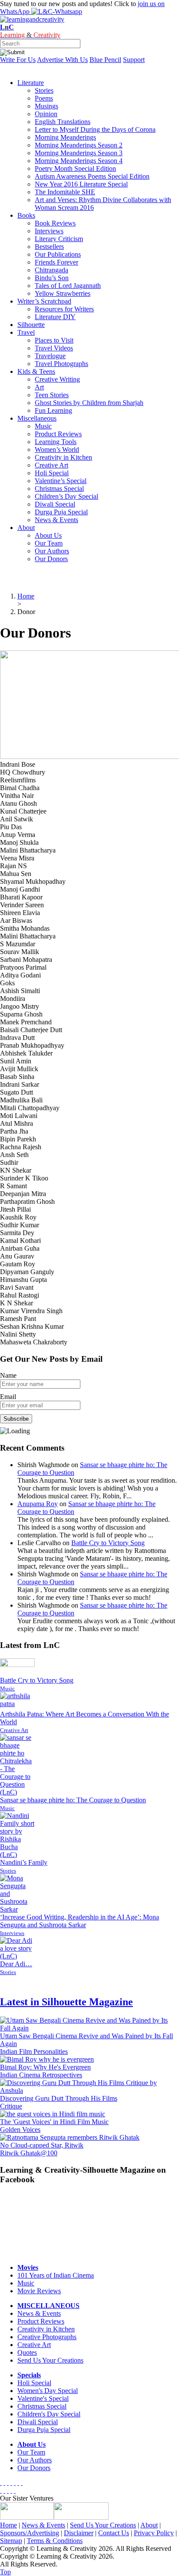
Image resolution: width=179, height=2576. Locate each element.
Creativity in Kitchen (63, 457)
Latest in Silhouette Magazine (66, 2002)
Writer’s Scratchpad (44, 301)
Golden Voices (20, 2130)
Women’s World (57, 449)
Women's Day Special (48, 2391)
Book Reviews (55, 223)
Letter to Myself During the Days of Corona (95, 129)
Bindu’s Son (52, 278)
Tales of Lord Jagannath (68, 286)
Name (8, 1375)
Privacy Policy (154, 2533)
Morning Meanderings (65, 137)
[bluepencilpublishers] (81, 2517)
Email (8, 1397)
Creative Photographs (47, 2337)
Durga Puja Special (61, 512)
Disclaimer (79, 2533)
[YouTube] (11, 2483)
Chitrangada (51, 270)
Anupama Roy (38, 1504)
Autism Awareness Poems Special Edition (92, 176)
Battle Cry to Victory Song (108, 1543)
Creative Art (51, 465)
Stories (44, 90)
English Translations (63, 122)
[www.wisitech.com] (27, 2517)
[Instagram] (22, 2483)
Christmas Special (59, 489)
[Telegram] (8, 2483)
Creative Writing (57, 379)
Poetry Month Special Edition (75, 168)
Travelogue (50, 356)
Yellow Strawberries (63, 293)
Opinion (46, 114)
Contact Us (114, 2533)
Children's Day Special (49, 2414)
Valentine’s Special (61, 481)
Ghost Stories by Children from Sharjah (89, 403)
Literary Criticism (59, 239)
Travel (26, 332)
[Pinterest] (15, 2483)
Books (26, 215)
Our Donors (51, 559)
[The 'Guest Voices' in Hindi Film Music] (53, 2114)
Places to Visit (54, 340)
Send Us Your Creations (50, 2360)
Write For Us (18, 60)
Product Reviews (58, 434)
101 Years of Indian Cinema (56, 2275)
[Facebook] (1, 2483)
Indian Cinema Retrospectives (41, 2075)
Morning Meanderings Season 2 (79, 145)
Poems (44, 98)
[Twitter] (4, 2483)
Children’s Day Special (66, 496)
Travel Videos (54, 348)
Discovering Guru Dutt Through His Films (59, 2098)
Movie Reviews (39, 2291)
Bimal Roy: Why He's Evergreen (45, 2067)
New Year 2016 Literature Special (81, 184)
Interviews (49, 231)
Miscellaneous (37, 418)
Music (43, 426)
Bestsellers (49, 247)
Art (39, 387)
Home (8, 2525)
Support (134, 60)
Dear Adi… (16, 1964)
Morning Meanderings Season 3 (79, 153)
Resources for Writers (64, 309)
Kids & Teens (36, 371)
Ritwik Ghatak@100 (29, 2153)
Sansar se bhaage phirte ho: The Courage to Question (73, 1800)
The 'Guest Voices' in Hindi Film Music (54, 2122)
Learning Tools (56, 442)
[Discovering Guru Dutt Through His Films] (89, 2091)
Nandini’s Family (24, 1862)
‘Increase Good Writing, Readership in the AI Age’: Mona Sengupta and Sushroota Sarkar (80, 1921)
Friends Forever (56, 262)
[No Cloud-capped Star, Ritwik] (70, 2137)
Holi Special (52, 473)
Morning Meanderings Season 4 (79, 161)
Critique (11, 2106)
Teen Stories (52, 395)
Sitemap (11, 2541)
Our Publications (58, 254)
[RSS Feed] (18, 2483)
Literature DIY (55, 317)
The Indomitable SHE (65, 192)
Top (5, 2572)
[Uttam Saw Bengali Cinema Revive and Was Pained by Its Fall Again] (89, 2028)
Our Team (49, 543)
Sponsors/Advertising (30, 2533)
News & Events (56, 520)
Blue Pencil (105, 60)
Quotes (27, 2352)
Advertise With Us (62, 60)
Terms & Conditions (55, 2541)
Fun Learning (53, 410)
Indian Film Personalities (34, 2051)
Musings (46, 106)
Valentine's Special (43, 2398)
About (26, 528)
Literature (31, 83)
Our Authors (52, 551)
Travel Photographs (61, 364)
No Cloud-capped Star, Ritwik (42, 2145)
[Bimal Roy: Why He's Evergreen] (47, 2059)
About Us (48, 535)
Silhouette (31, 325)
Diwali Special (55, 504)
